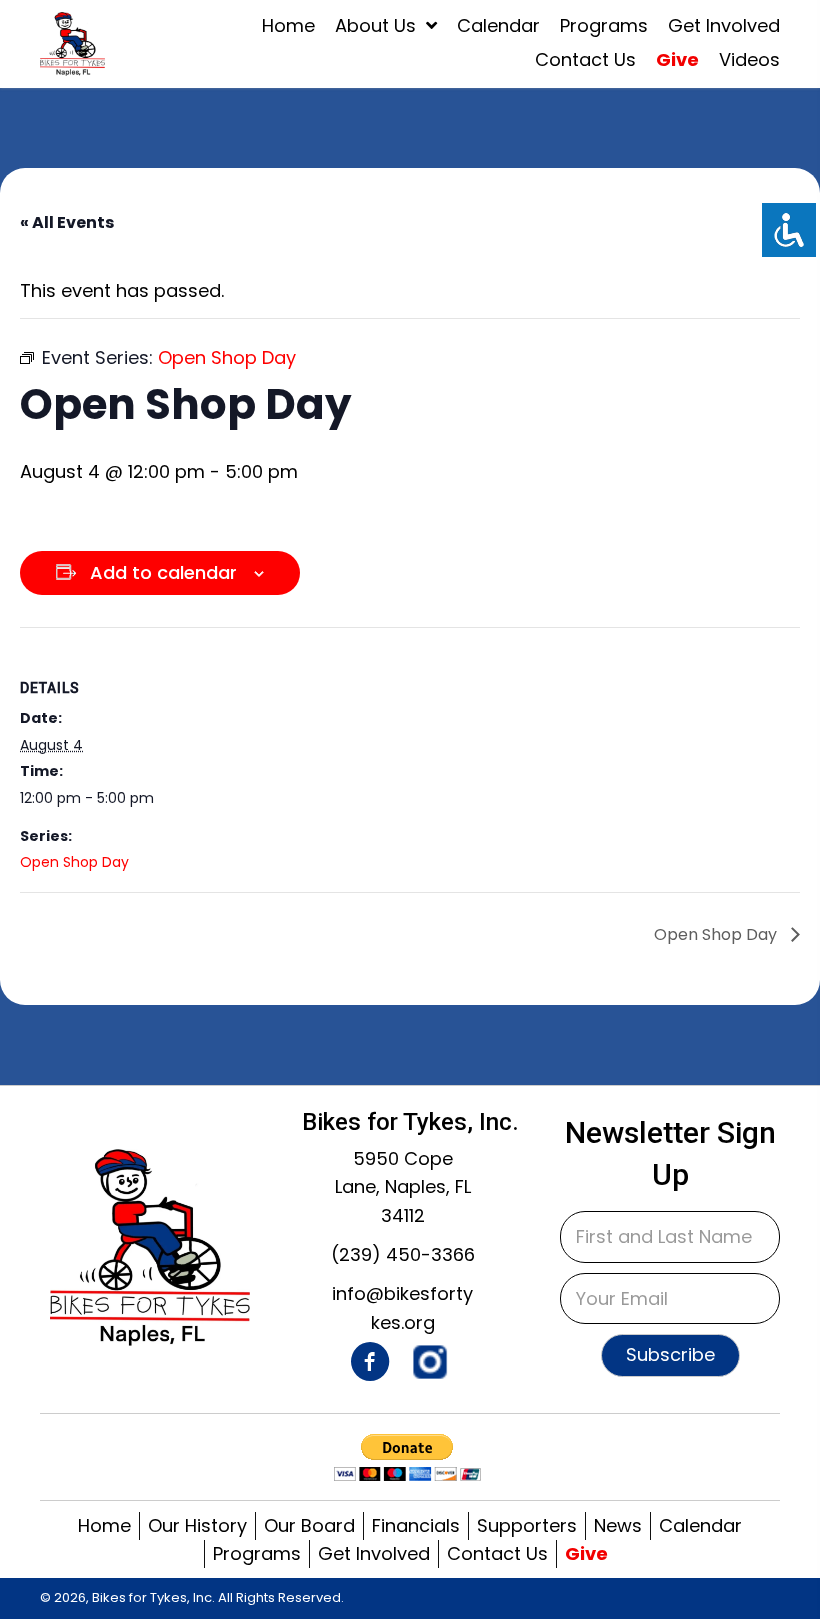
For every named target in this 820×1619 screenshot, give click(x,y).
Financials (416, 1525)
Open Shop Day (74, 862)
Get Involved (374, 1553)
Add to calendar (163, 573)
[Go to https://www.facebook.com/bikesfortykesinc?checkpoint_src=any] (370, 1365)
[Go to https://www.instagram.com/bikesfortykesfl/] (430, 1362)
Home (104, 1525)
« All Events (67, 222)
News (618, 1525)
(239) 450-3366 (403, 1254)
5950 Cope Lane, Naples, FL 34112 (403, 1187)
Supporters (527, 1525)
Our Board (309, 1525)
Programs (257, 1553)
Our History (197, 1525)
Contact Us (497, 1553)
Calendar (700, 1525)
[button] (670, 1355)
